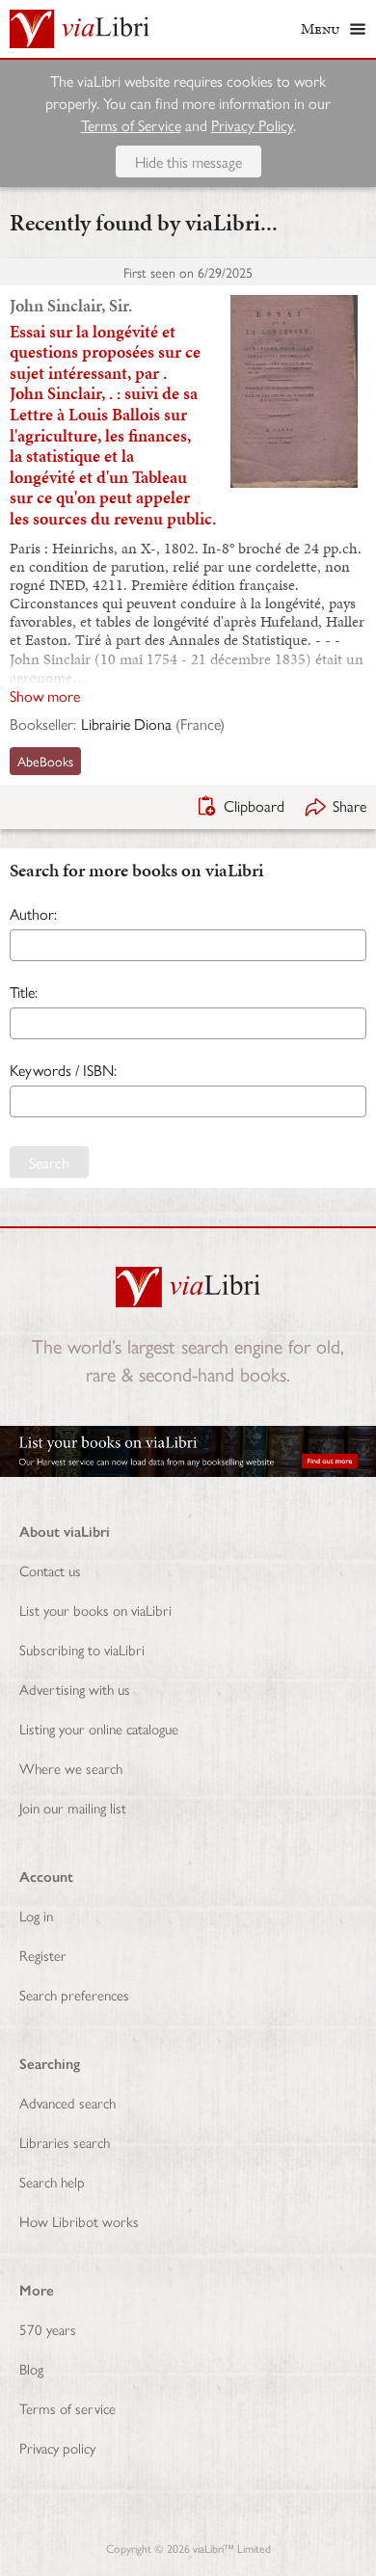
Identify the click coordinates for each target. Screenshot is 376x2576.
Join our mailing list (73, 1807)
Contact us (50, 1570)
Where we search (71, 1768)
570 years (48, 2329)
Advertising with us (75, 1689)
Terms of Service (131, 125)
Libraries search (65, 2142)
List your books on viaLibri (95, 1610)
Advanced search (67, 2102)
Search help (52, 2181)
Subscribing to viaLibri (82, 1649)
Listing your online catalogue (99, 1728)
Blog (31, 2368)
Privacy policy (57, 2447)
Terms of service (67, 2408)
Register (43, 1955)
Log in (36, 1915)
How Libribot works (79, 2221)
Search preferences (74, 1994)
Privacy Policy (252, 125)
